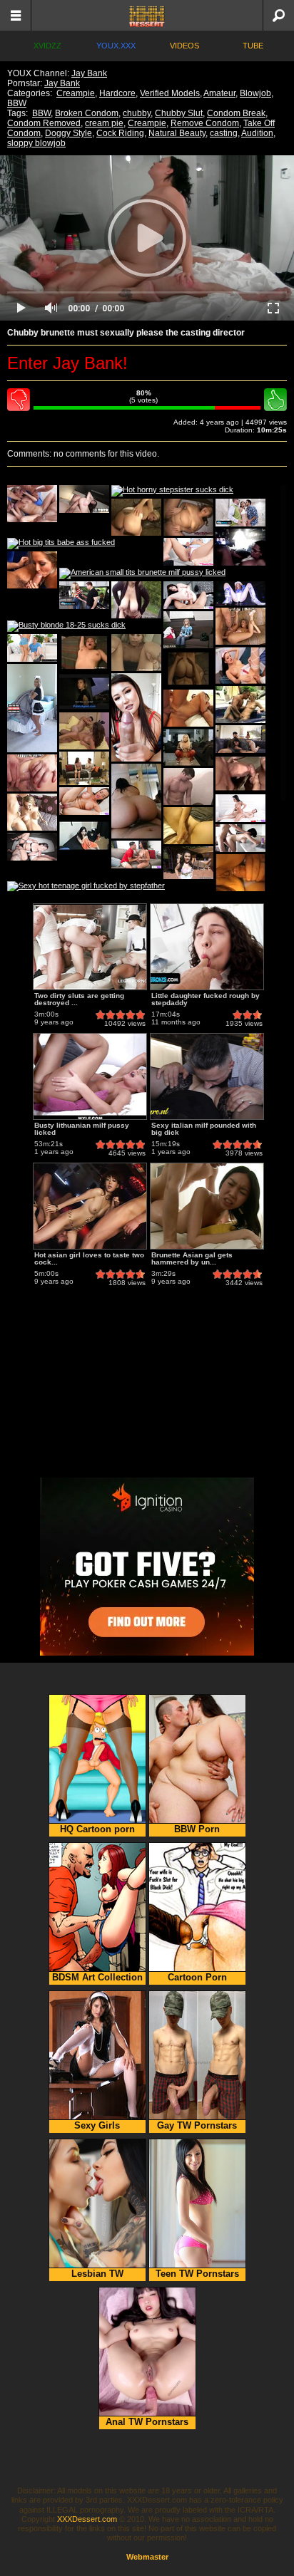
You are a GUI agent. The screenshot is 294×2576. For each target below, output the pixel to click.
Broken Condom (87, 113)
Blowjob (255, 93)
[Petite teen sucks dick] (240, 593)
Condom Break (236, 113)
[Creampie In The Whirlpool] (240, 705)
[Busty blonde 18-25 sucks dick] (66, 626)
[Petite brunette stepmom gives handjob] (188, 595)
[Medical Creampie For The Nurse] (240, 665)
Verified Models (170, 93)
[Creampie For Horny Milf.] (32, 812)
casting (224, 133)
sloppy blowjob (36, 143)
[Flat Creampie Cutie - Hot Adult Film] (32, 570)
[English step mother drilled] (32, 708)
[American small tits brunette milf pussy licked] (142, 573)
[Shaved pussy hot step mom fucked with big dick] (240, 838)
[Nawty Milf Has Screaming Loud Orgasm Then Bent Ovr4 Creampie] (188, 826)
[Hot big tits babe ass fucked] (61, 544)
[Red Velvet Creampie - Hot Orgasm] (240, 547)
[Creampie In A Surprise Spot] (136, 517)
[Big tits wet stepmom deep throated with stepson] (136, 855)
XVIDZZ (47, 46)
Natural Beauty (177, 133)
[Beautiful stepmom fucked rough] (84, 801)
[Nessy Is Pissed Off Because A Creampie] (84, 692)
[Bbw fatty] (136, 801)
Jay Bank (89, 73)
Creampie (76, 93)
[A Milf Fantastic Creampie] (188, 747)
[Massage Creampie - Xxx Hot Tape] (240, 774)
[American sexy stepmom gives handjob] (136, 717)
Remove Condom (205, 123)
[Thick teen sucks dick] (32, 847)
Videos (184, 46)
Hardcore (117, 93)
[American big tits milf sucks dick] (84, 595)
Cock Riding (120, 133)
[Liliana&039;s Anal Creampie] (32, 773)
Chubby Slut (179, 113)
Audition (257, 133)
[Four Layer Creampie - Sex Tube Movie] (32, 504)
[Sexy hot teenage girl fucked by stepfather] (86, 887)
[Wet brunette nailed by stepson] (240, 808)
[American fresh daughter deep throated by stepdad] (188, 552)
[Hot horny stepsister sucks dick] (172, 491)
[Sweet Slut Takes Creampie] (84, 731)
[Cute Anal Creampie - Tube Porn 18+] (240, 873)
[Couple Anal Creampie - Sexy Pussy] (188, 669)
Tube (253, 46)
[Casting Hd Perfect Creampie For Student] (188, 630)
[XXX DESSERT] (147, 15)
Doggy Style (69, 133)
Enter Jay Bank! (67, 363)
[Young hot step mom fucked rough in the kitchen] (240, 739)
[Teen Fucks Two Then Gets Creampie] (188, 708)
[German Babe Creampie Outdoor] (136, 600)
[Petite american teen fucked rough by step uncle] (240, 513)
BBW (17, 103)
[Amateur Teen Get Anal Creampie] (136, 653)
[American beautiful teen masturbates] (32, 648)
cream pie (104, 123)
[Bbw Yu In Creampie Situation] (188, 517)
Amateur (219, 93)
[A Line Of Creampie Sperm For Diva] (240, 626)
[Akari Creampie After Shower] (84, 836)
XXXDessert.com (87, 2519)
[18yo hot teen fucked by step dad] (84, 499)
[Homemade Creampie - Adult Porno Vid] (84, 653)
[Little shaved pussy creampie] (84, 768)
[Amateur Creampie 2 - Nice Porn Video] (188, 786)
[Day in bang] (188, 863)
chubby (137, 113)
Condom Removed (44, 123)
